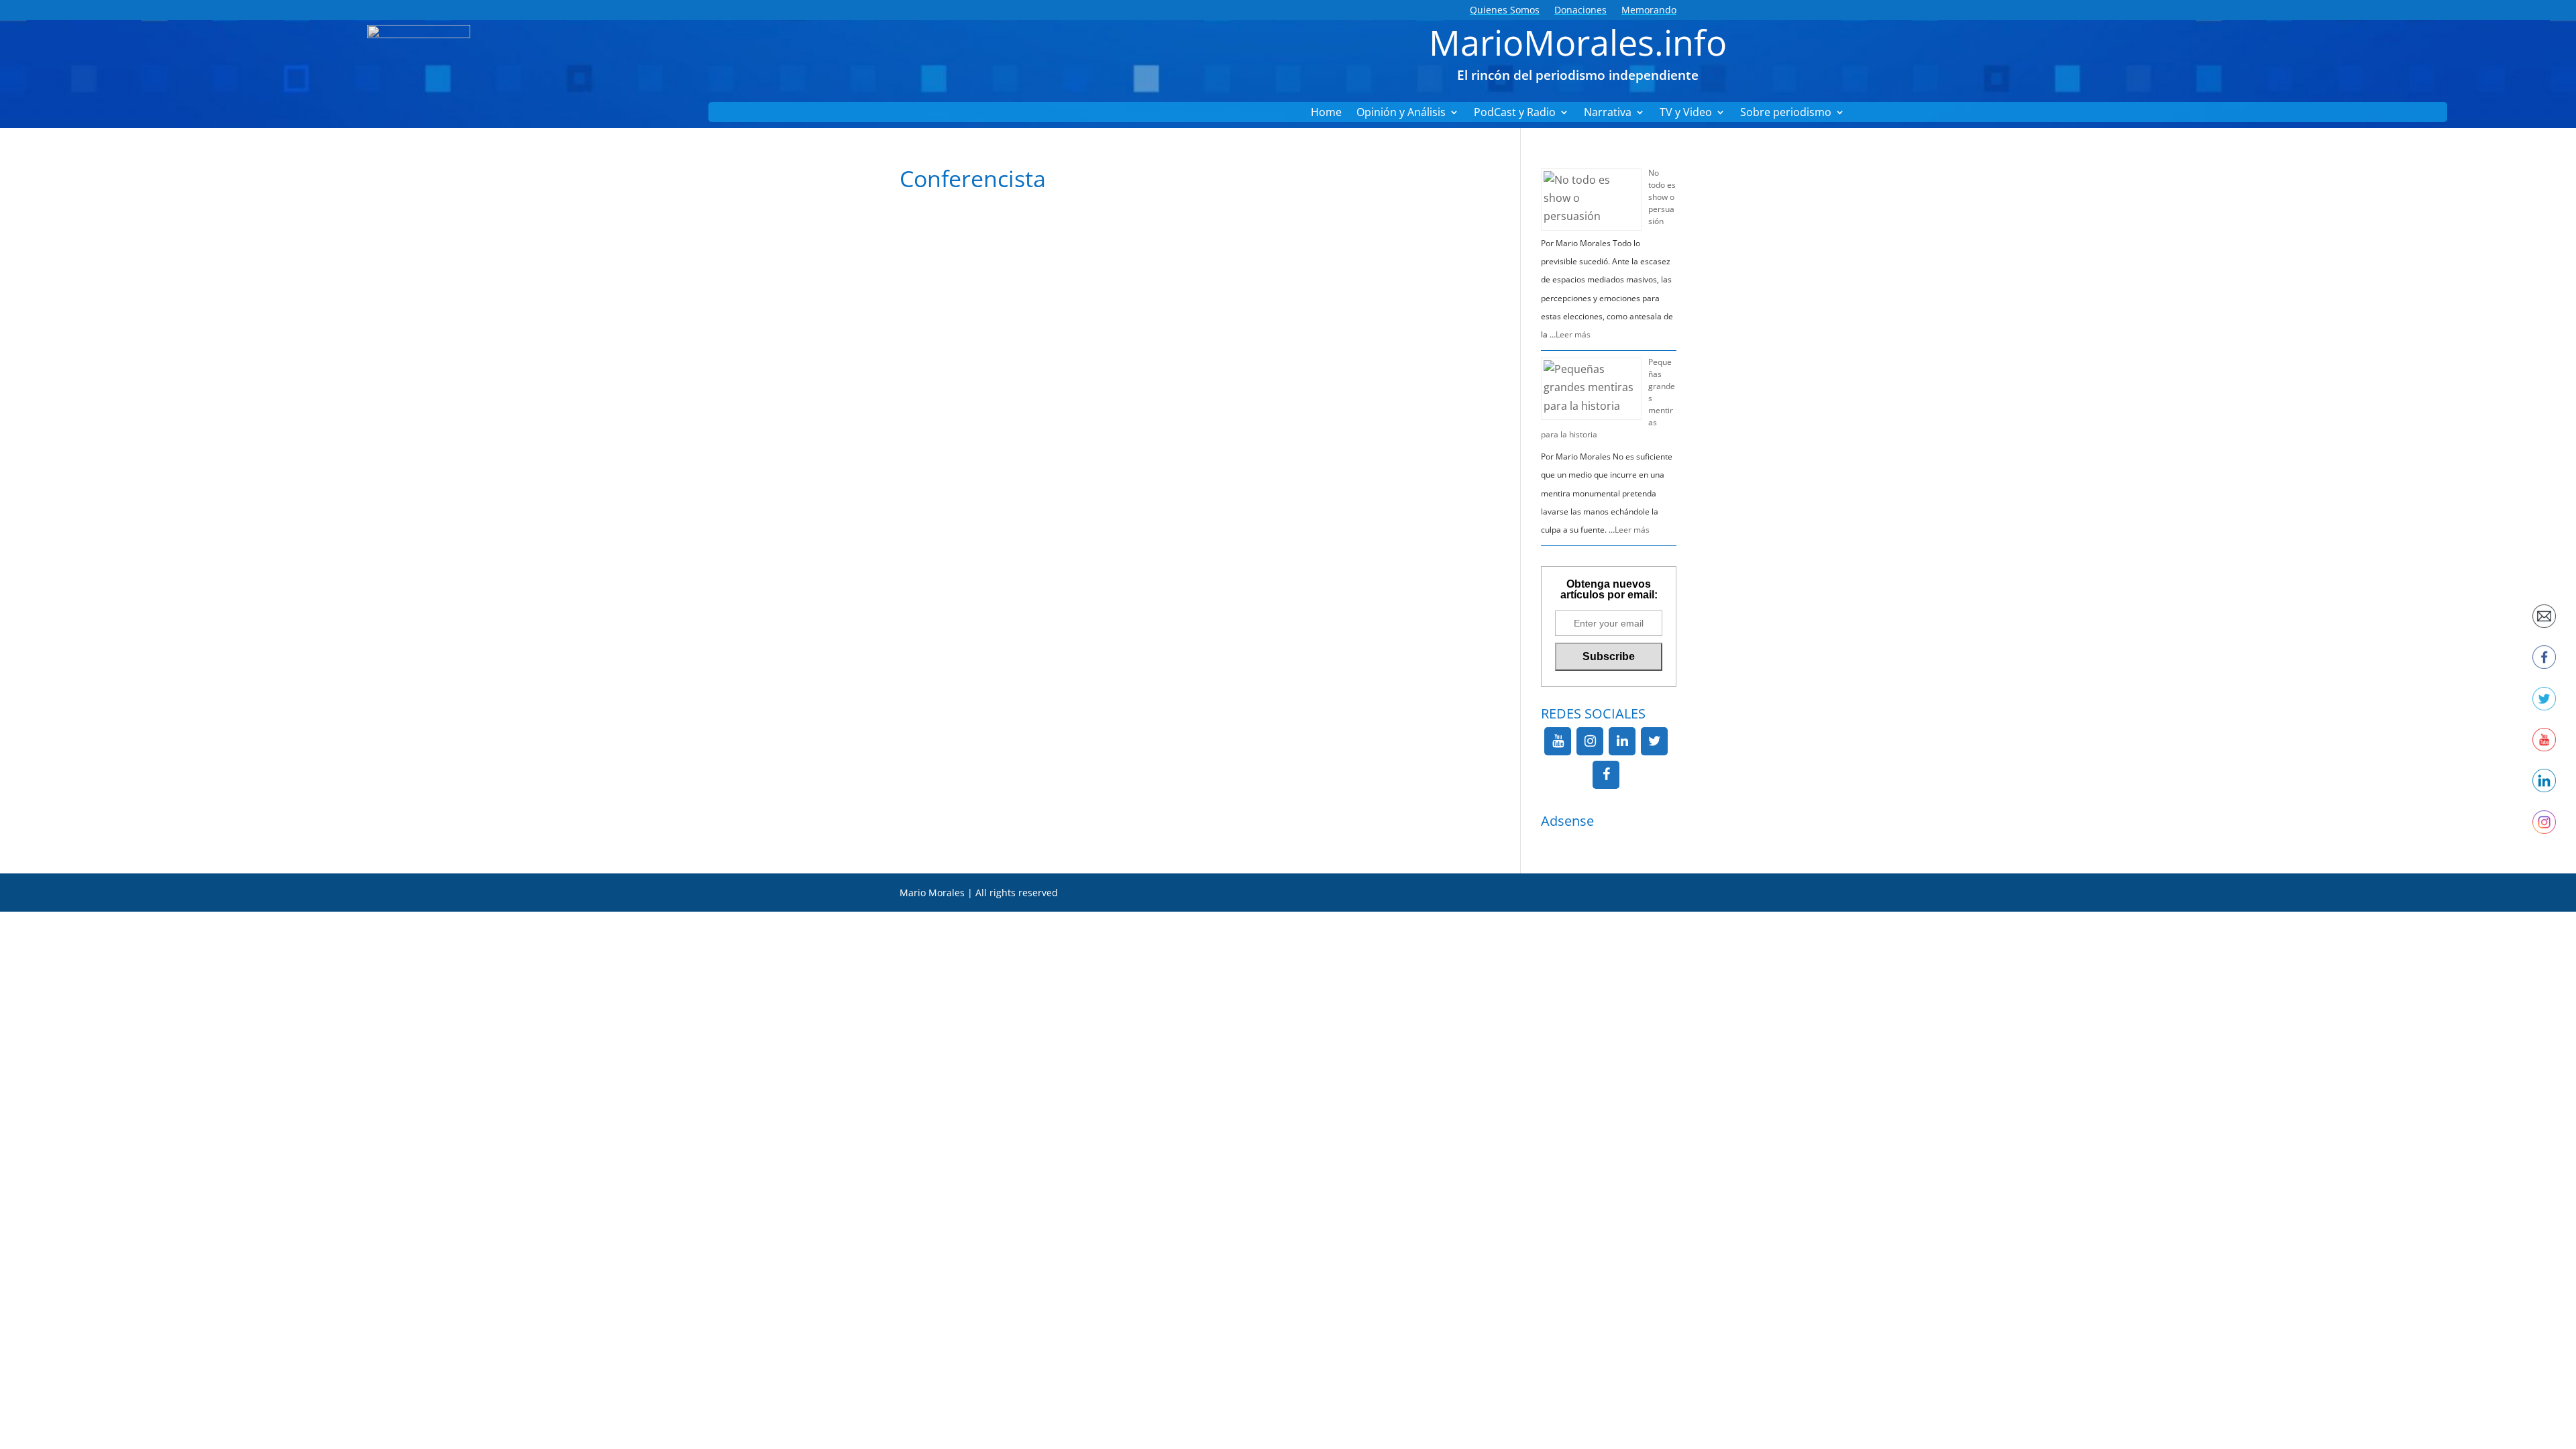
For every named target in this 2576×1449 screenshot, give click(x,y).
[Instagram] (1590, 741)
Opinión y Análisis (1401, 113)
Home (1326, 113)
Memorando (1649, 11)
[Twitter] (1654, 741)
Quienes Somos (1505, 11)
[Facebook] (1606, 775)
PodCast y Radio (1515, 113)
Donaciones (1580, 11)
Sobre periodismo (1786, 113)
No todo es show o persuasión (1662, 197)
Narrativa (1608, 113)
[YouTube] (1558, 741)
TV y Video (1686, 113)
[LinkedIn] (1622, 741)
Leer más (1573, 334)
